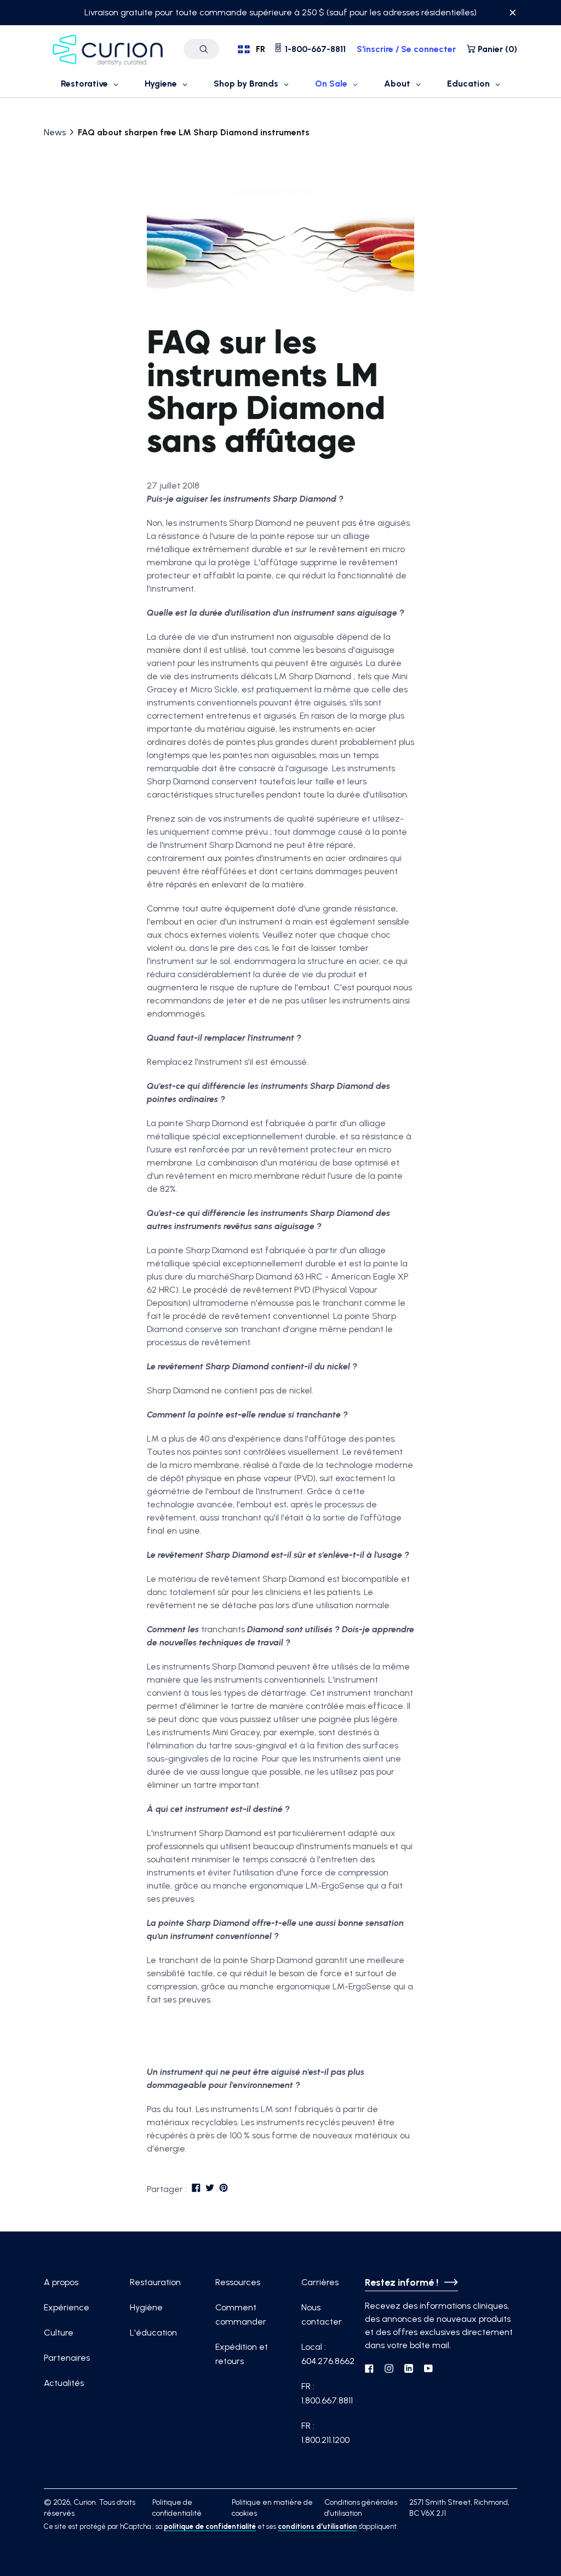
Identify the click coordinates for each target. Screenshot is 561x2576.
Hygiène (146, 2307)
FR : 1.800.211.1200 (325, 2433)
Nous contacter (322, 2314)
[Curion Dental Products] (108, 49)
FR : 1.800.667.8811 (327, 2393)
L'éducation (153, 2333)
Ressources (238, 2282)
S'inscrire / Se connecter (406, 49)
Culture (59, 2333)
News (55, 132)
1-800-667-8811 (314, 49)
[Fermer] (513, 14)
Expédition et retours (242, 2354)
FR (261, 49)
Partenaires (67, 2358)
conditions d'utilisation (317, 2526)
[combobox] (251, 49)
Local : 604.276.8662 (328, 2354)
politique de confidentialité (210, 2526)
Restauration (155, 2282)
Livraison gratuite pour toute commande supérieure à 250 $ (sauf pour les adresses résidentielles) (280, 12)
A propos (61, 2282)
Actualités (64, 2383)
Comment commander (241, 2314)
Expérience (67, 2307)
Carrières (320, 2282)
